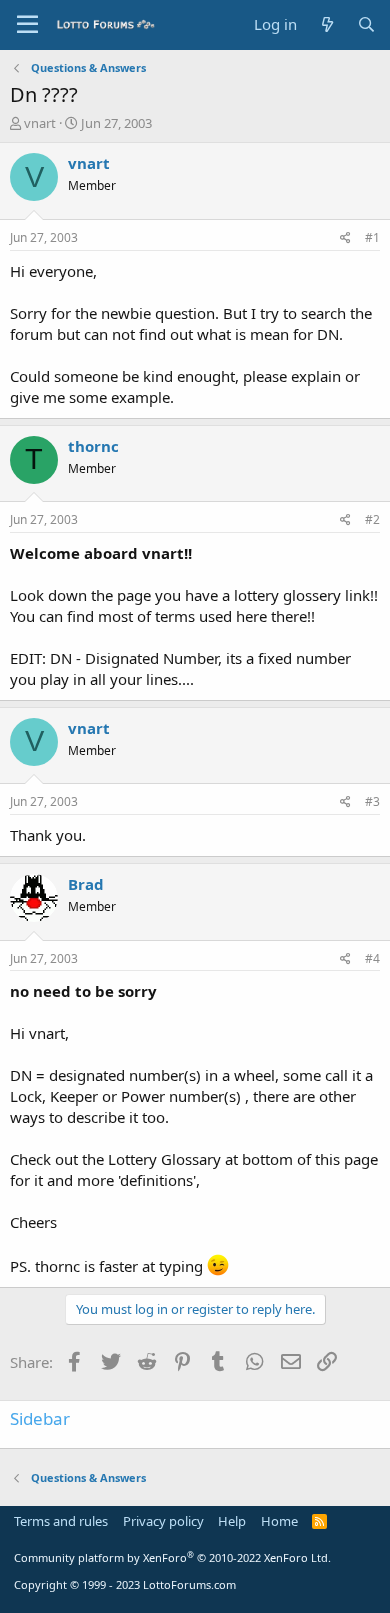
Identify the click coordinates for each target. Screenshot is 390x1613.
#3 (372, 801)
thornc (93, 446)
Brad (86, 884)
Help (232, 1521)
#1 (372, 237)
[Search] (366, 24)
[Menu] (27, 25)
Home (279, 1521)
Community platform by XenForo (172, 1557)
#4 (372, 958)
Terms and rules (61, 1521)
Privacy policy (163, 1521)
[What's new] (326, 24)
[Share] (345, 238)
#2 (372, 519)
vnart (40, 123)
